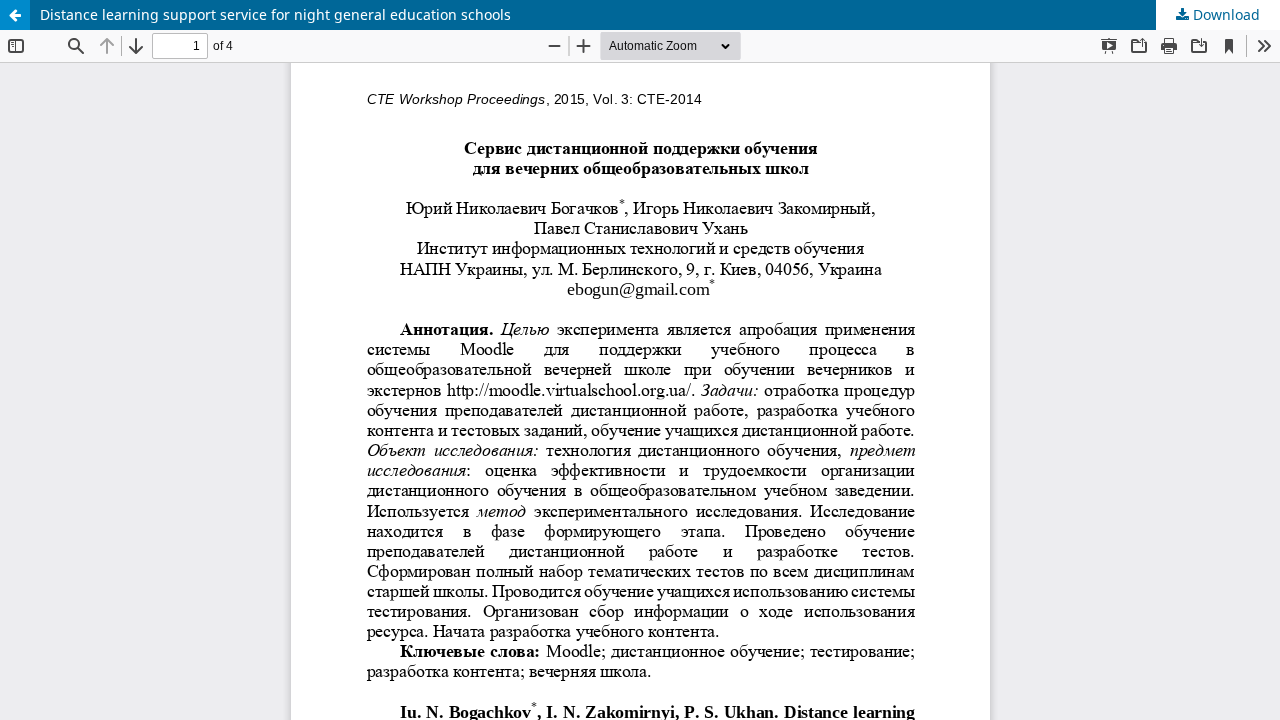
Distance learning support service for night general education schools (275, 14)
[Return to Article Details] (15, 15)
